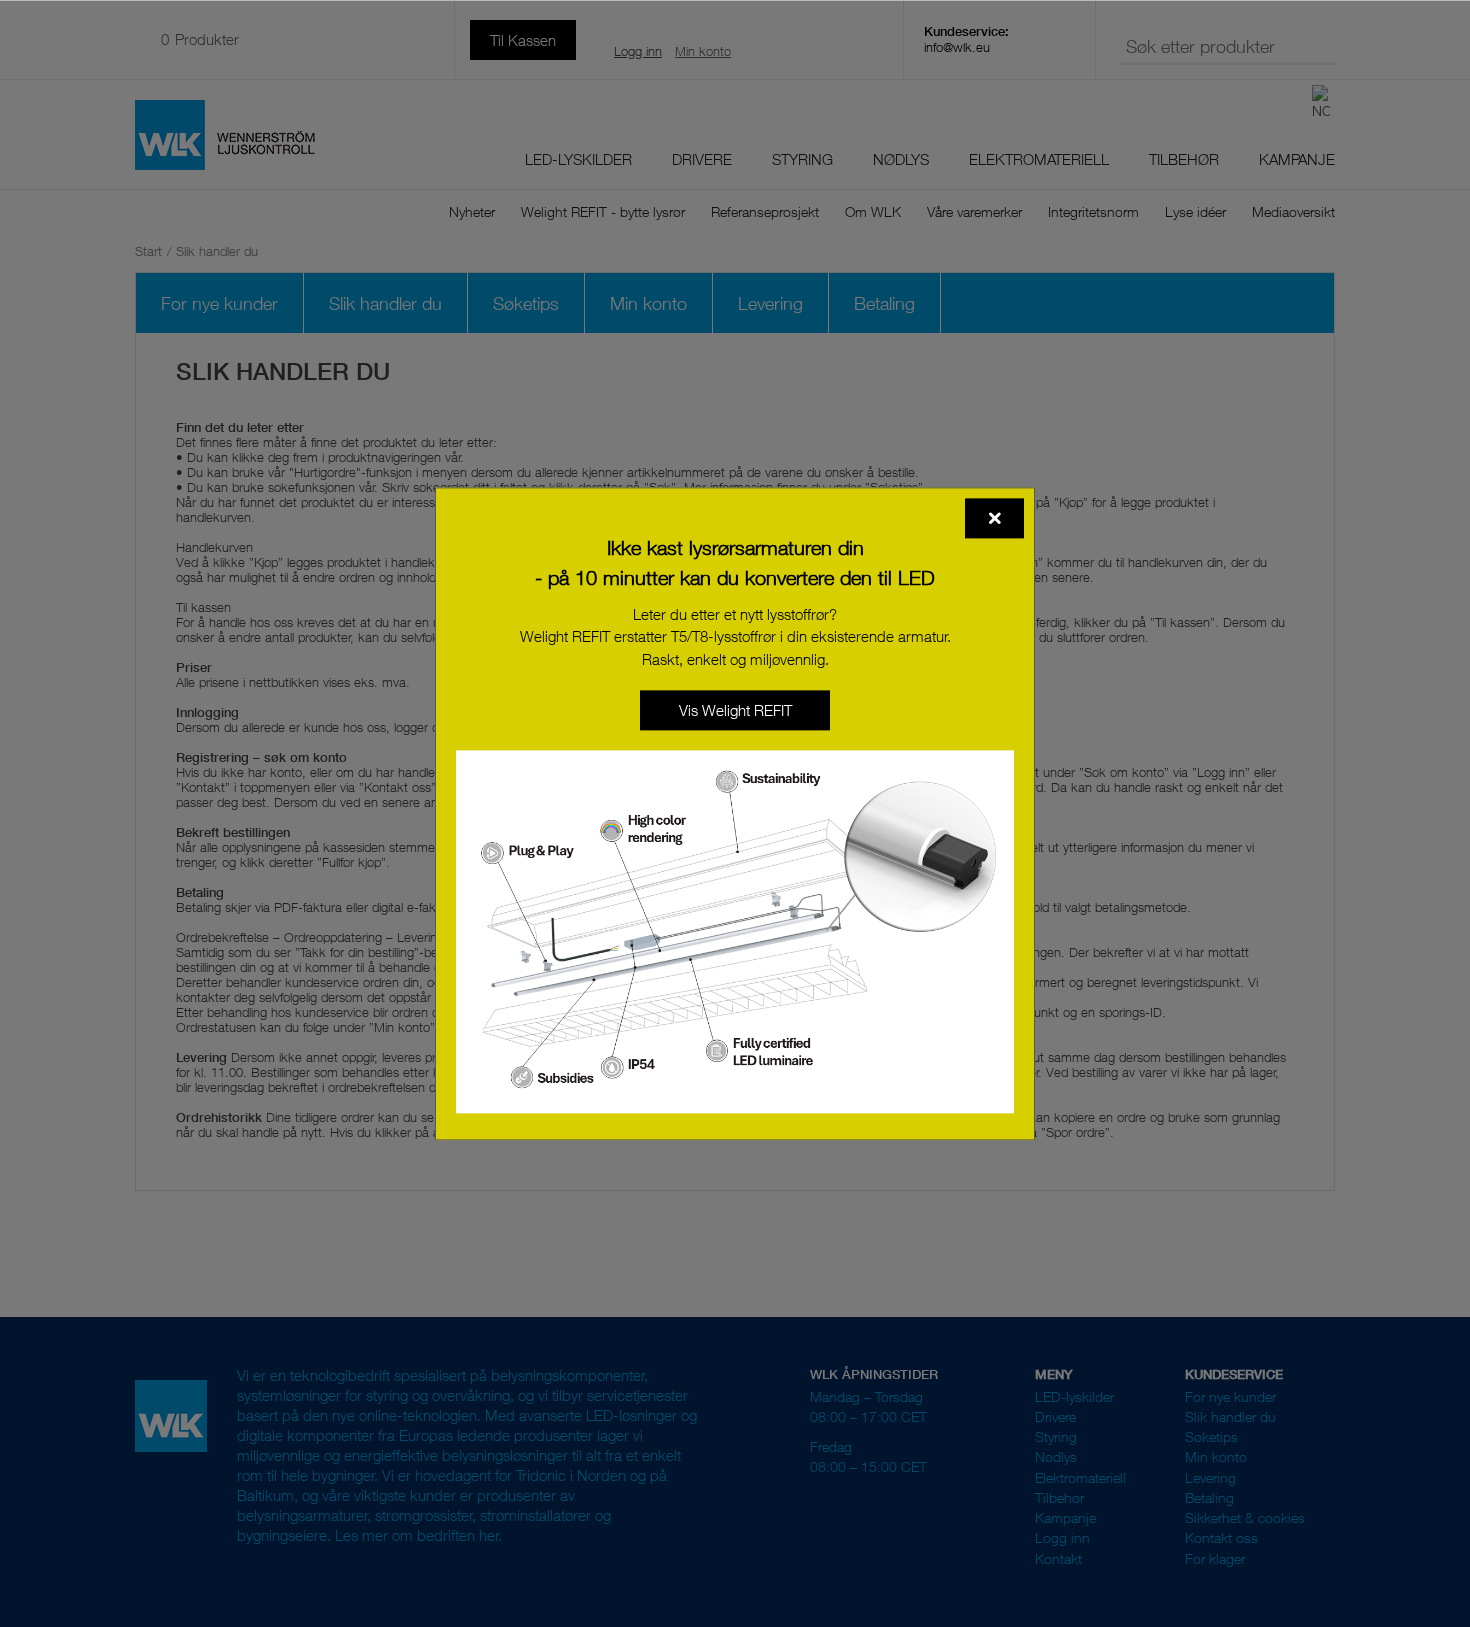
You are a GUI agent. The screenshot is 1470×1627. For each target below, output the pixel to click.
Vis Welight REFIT (735, 710)
